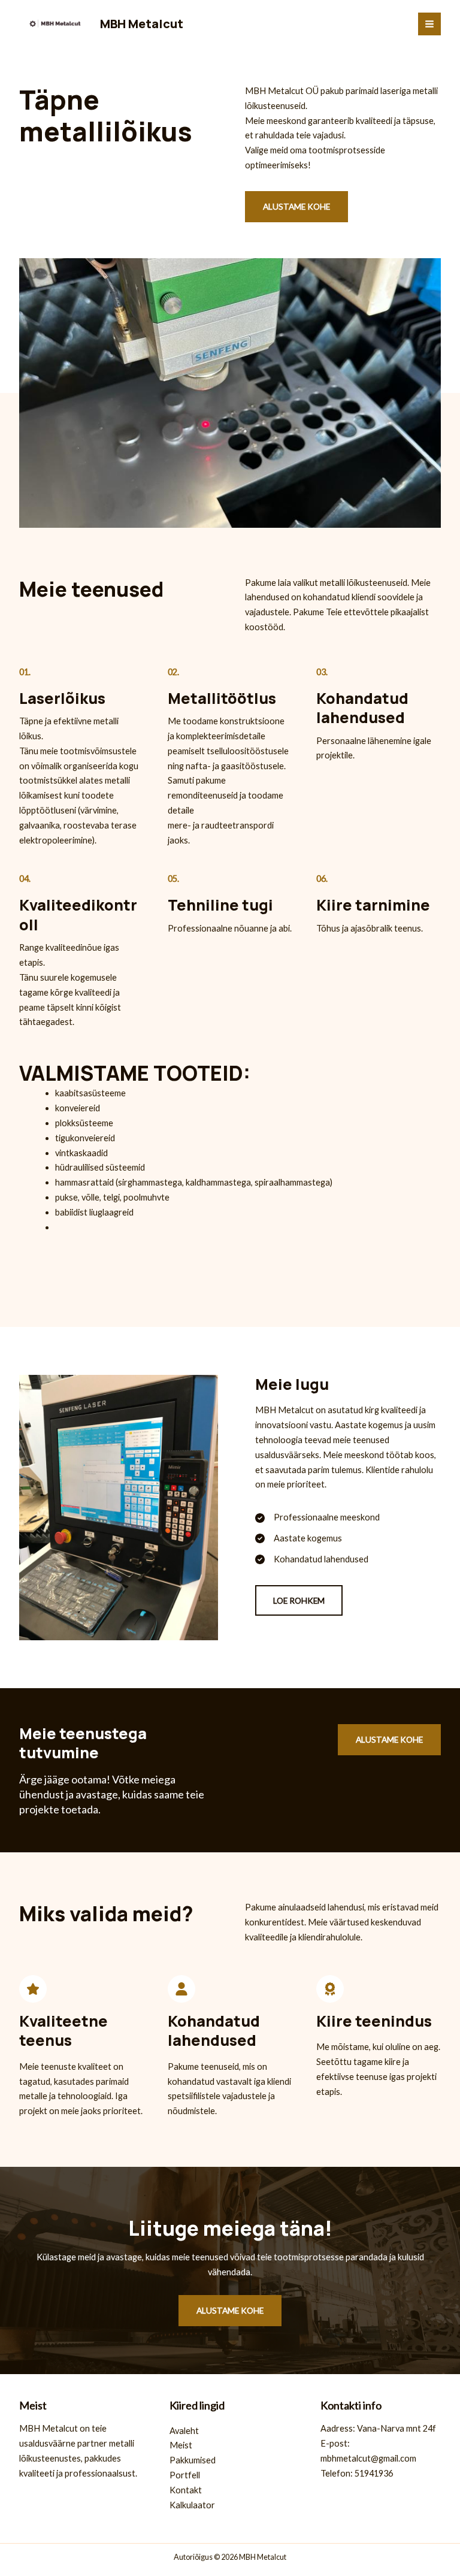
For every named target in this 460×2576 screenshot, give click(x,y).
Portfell (185, 2475)
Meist (181, 2445)
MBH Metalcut (142, 24)
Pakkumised (193, 2460)
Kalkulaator (192, 2505)
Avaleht (184, 2431)
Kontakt (186, 2490)
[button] (299, 1601)
